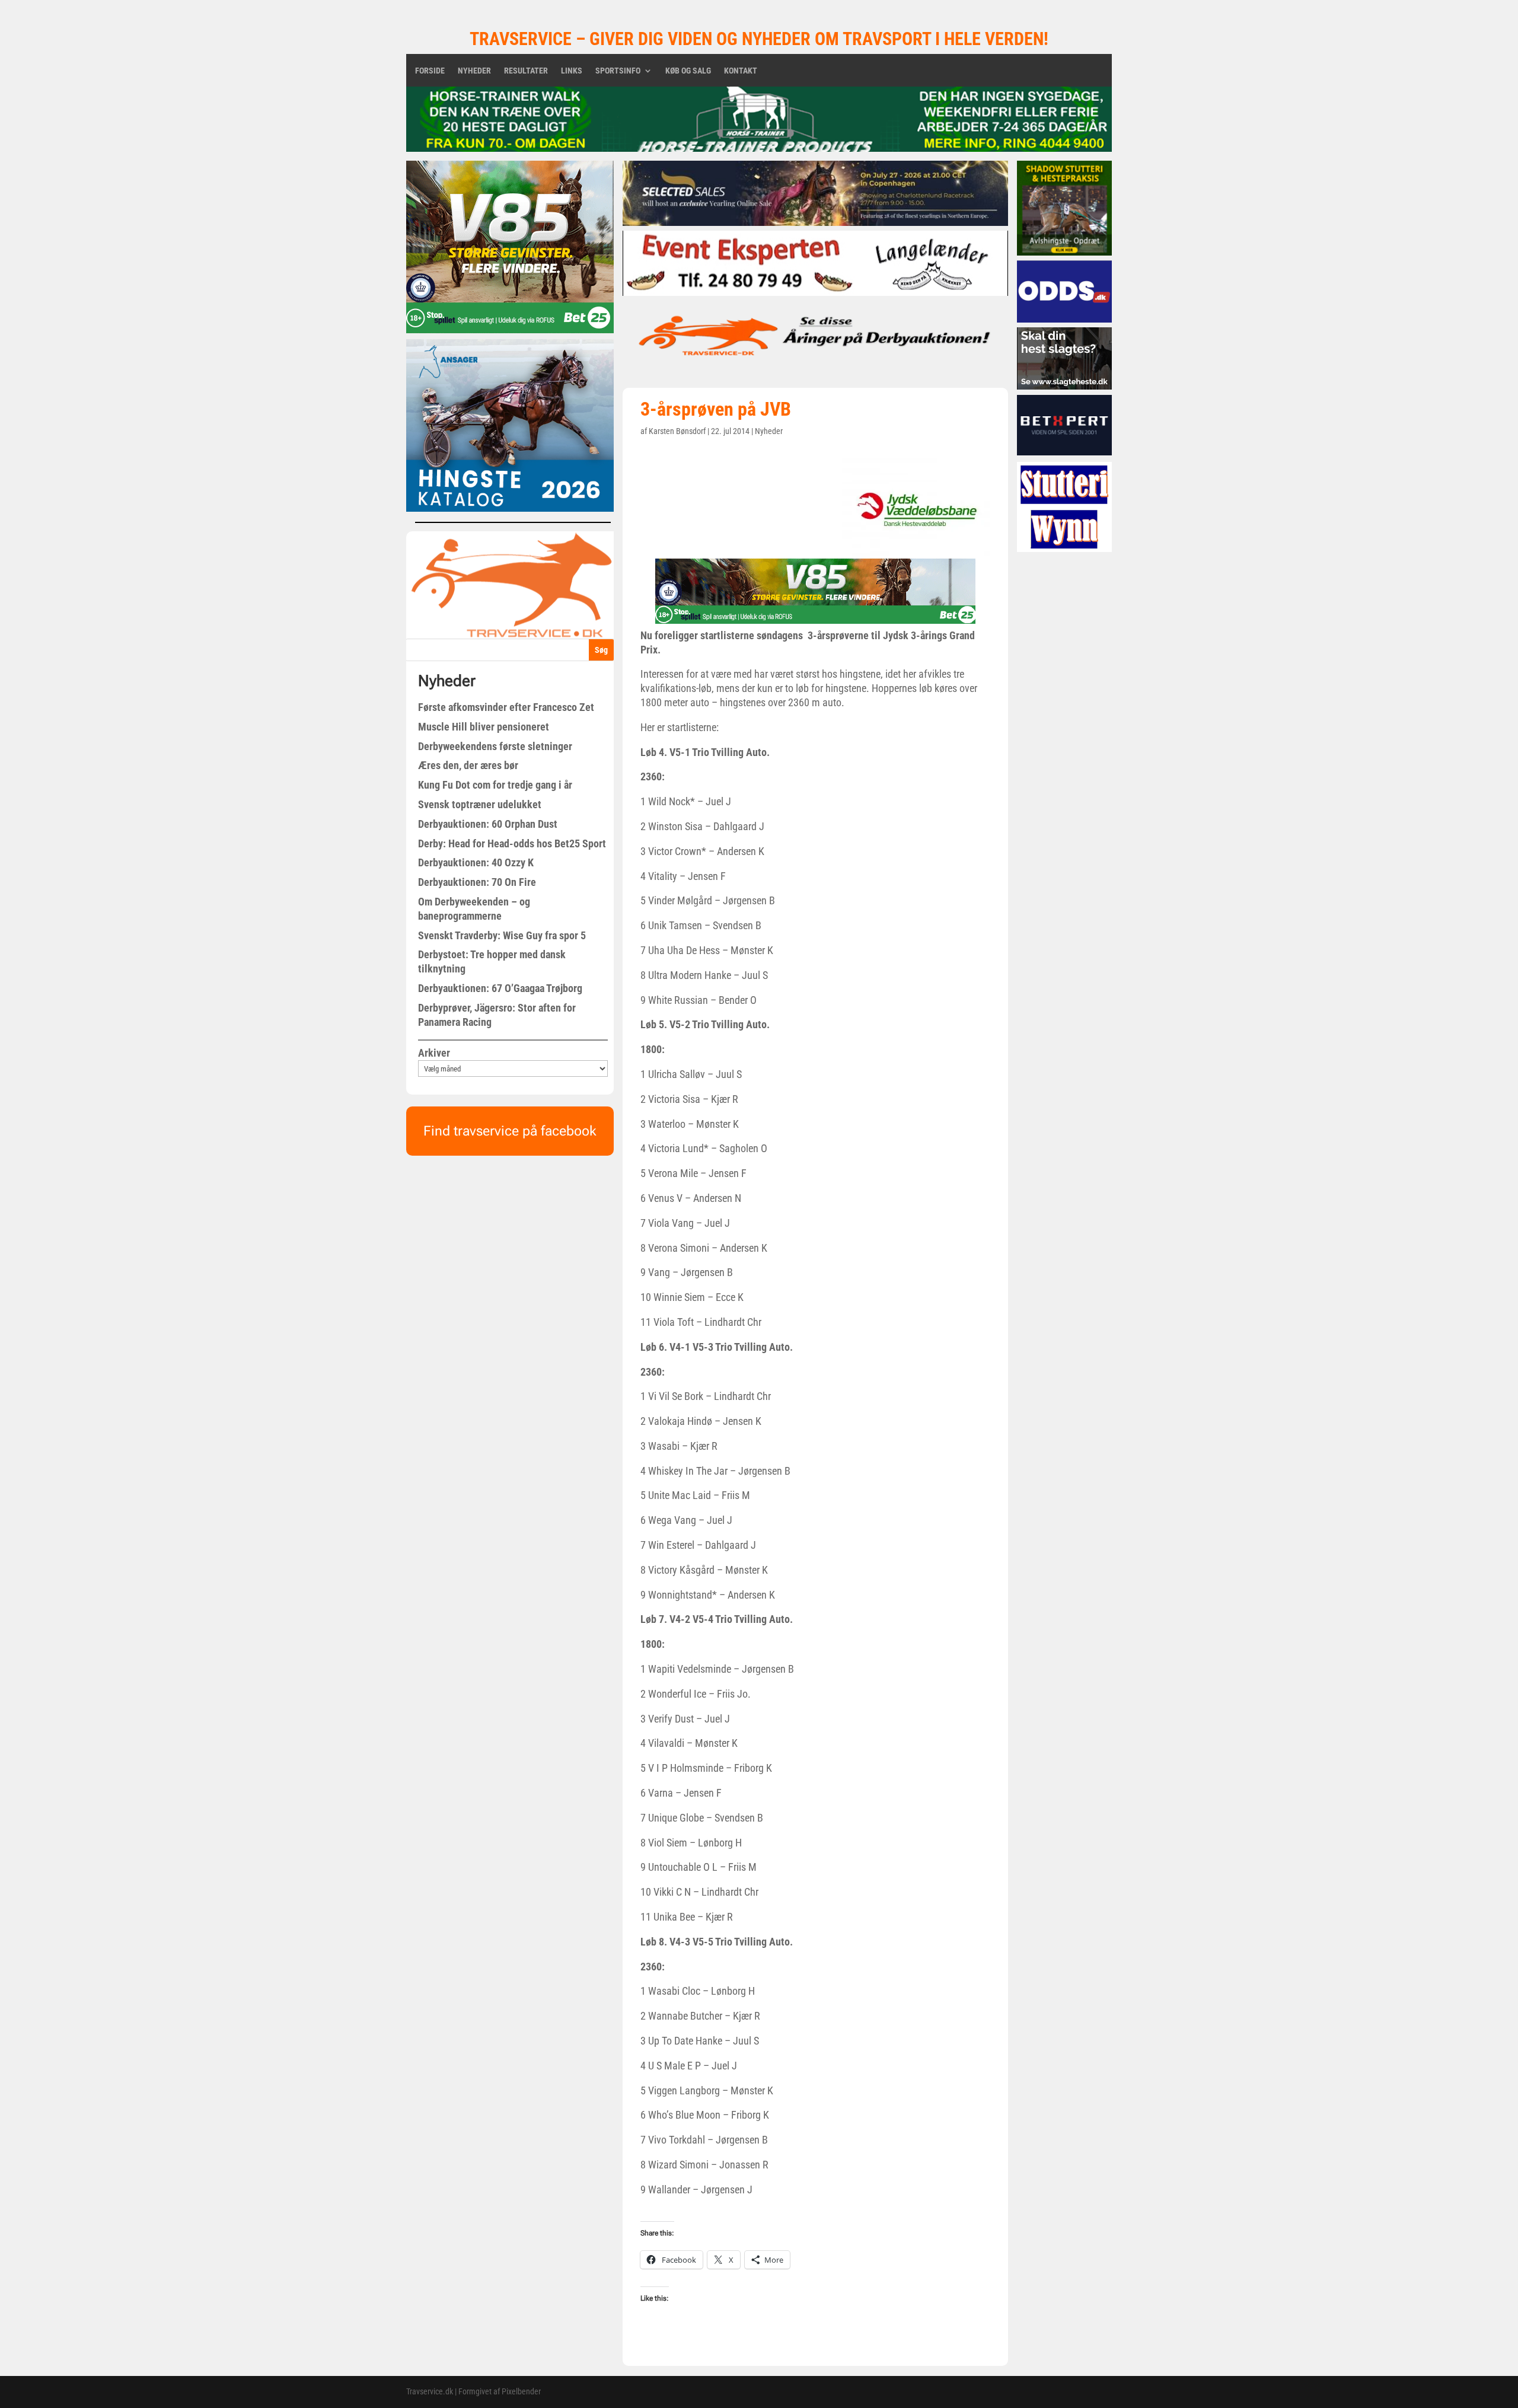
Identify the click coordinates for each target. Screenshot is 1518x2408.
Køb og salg (688, 71)
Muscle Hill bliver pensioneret (484, 727)
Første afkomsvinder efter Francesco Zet (506, 707)
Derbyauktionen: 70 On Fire (477, 882)
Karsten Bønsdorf (677, 431)
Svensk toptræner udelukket (480, 804)
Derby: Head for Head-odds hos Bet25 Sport (512, 843)
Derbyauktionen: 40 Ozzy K (476, 862)
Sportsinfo (618, 71)
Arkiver (434, 1053)
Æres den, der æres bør (468, 765)
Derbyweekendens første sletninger (495, 746)
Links (572, 71)
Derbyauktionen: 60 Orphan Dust (488, 824)
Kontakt (741, 71)
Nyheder (474, 71)
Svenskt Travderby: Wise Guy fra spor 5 (502, 935)
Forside (430, 71)
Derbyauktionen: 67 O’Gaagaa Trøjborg (500, 988)
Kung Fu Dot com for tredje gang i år (495, 785)
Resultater (526, 71)
